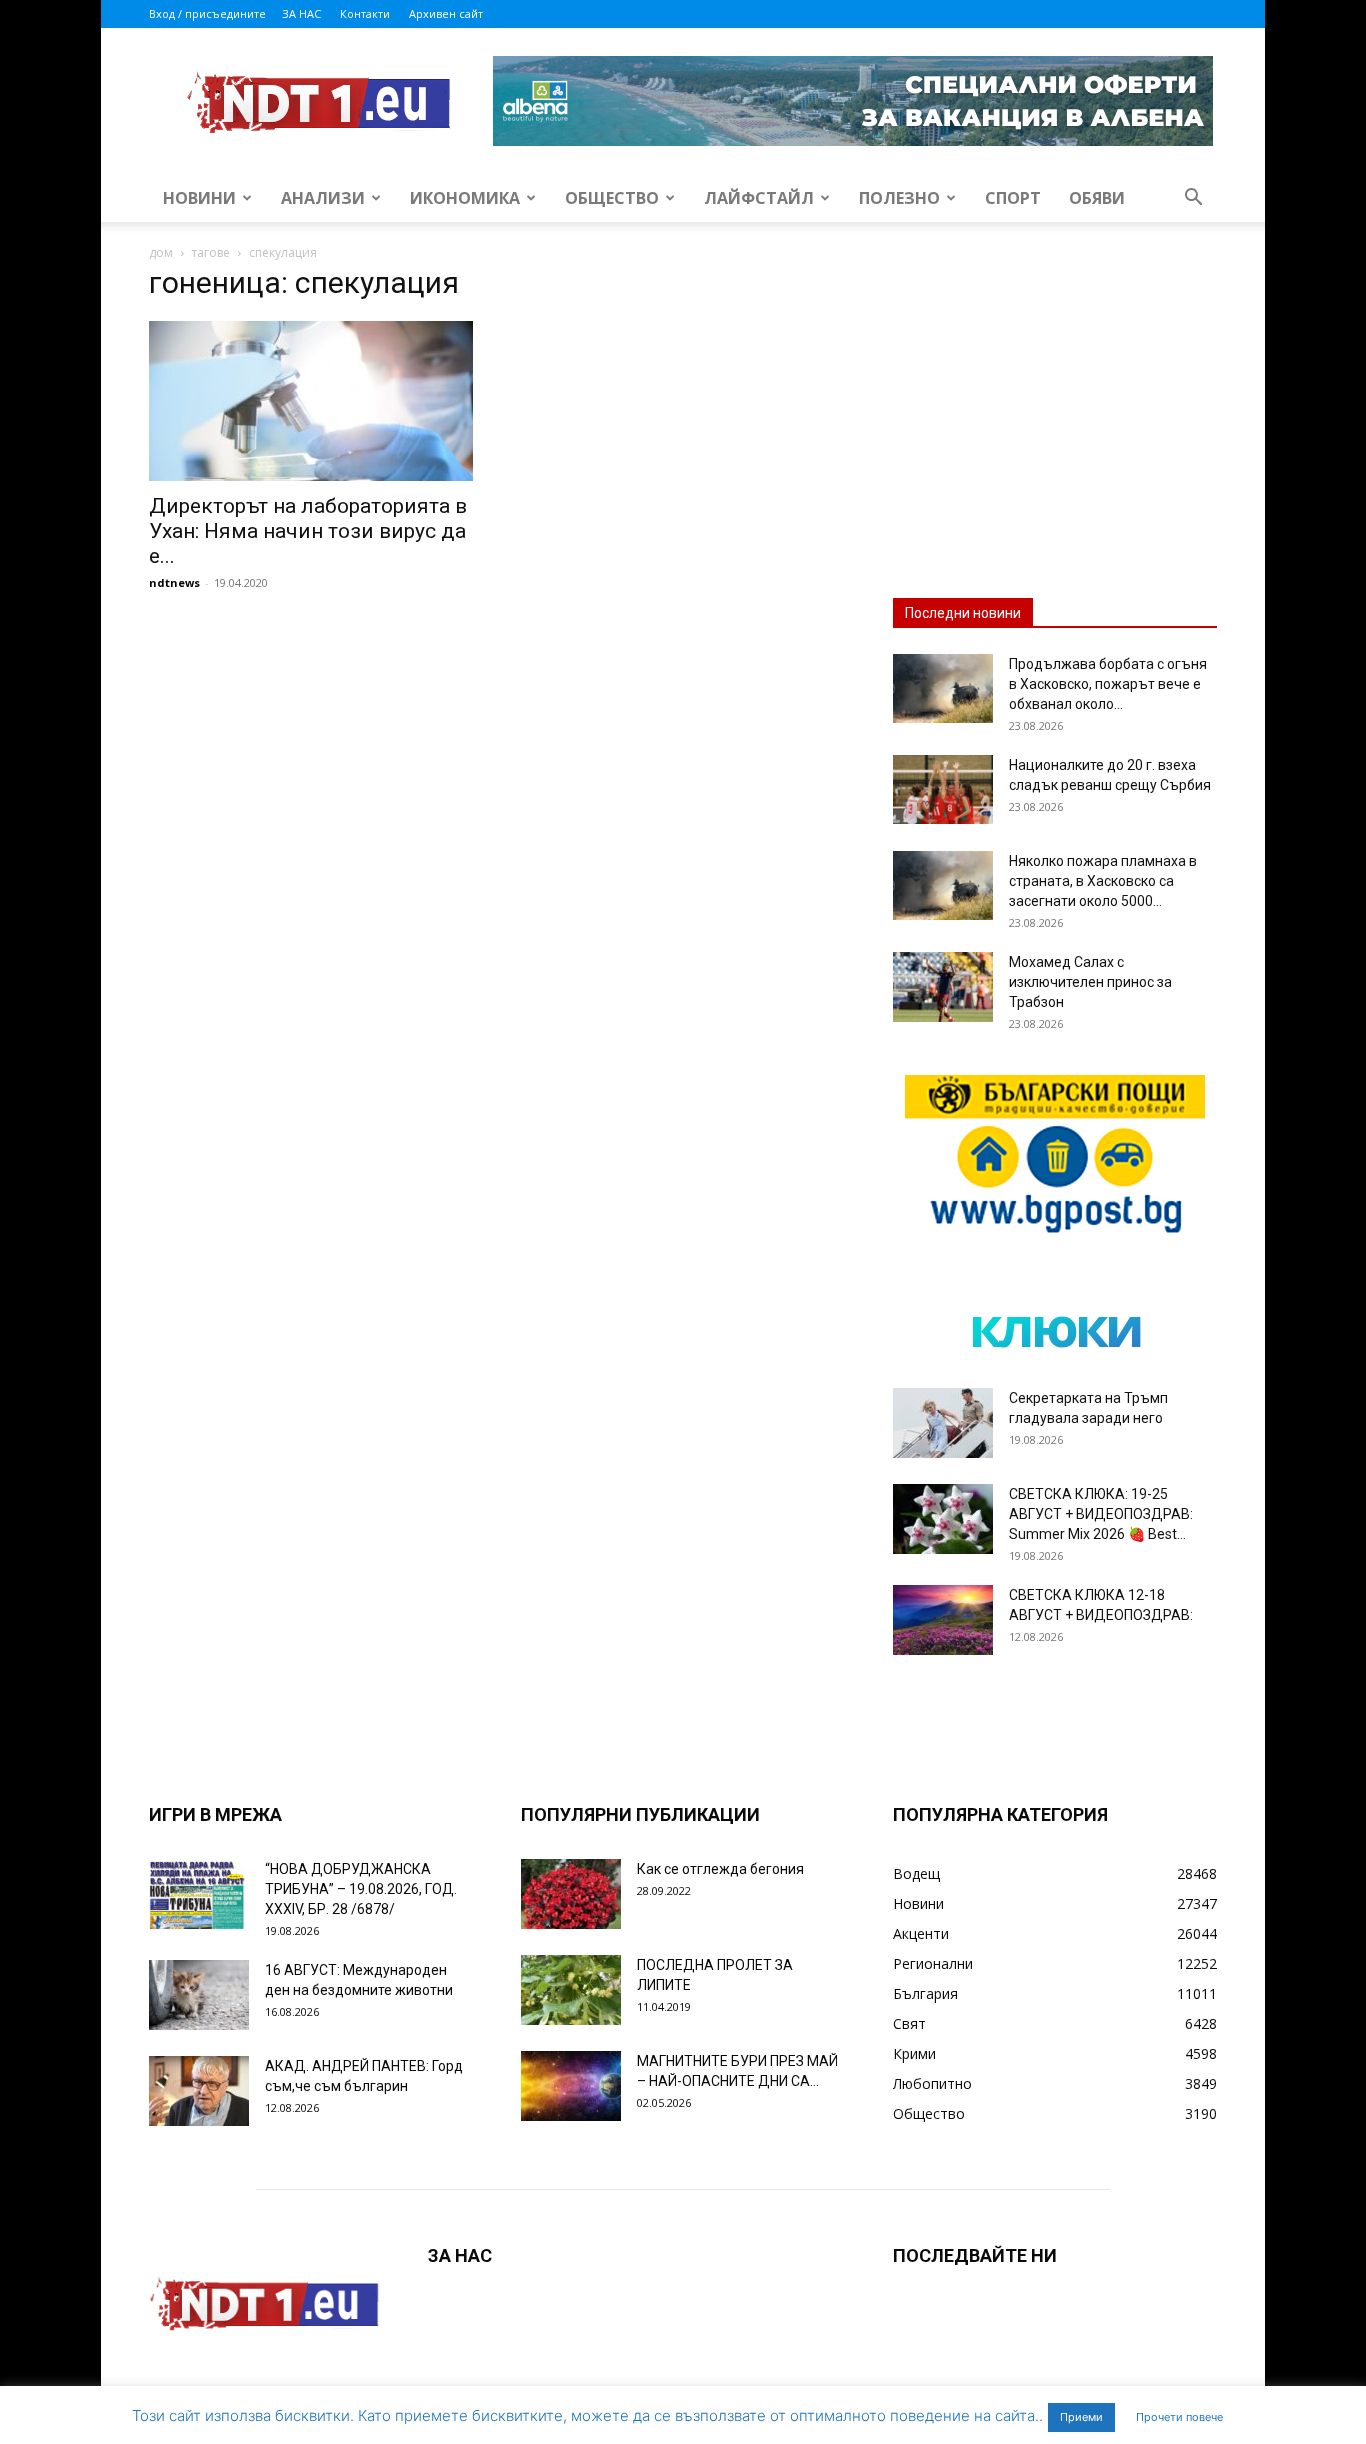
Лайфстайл (759, 198)
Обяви (1097, 198)
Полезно (899, 198)
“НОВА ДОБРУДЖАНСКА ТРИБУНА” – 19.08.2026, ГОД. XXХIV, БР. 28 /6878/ (361, 1889)
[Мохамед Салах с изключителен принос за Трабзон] (943, 987)
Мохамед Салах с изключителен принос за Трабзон (1090, 982)
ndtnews (174, 582)
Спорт (1013, 198)
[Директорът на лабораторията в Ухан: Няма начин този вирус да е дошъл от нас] (311, 401)
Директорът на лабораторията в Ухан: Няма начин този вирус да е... (308, 531)
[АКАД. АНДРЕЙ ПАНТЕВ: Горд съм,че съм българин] (199, 2091)
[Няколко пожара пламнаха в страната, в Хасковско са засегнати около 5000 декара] (943, 885)
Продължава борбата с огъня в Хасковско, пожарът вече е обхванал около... (1108, 684)
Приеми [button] (1081, 2417)
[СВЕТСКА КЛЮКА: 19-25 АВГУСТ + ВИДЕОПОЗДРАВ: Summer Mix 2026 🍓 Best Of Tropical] (943, 1519)
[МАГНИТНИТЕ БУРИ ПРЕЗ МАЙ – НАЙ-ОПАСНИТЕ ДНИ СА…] (571, 2086)
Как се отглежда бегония (720, 1869)
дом (161, 252)
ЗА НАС (301, 13)
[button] (1193, 199)
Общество (612, 198)
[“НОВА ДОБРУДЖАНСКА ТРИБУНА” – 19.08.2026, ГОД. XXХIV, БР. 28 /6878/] (199, 1894)
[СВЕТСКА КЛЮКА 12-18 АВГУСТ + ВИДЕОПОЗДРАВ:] (943, 1620)
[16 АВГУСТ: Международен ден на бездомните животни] (199, 1995)
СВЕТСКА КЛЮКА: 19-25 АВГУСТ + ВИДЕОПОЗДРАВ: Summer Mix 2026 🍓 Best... (1101, 1514)
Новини (199, 198)
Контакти (365, 13)
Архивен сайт (446, 13)
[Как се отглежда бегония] (571, 1894)
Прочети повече (1179, 2417)
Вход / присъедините (207, 13)
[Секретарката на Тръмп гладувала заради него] (943, 1423)
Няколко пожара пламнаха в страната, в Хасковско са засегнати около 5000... (1103, 881)
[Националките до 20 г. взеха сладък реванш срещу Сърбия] (943, 789)
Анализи (323, 198)
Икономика (465, 198)
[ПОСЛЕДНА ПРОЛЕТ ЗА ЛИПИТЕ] (571, 1990)
